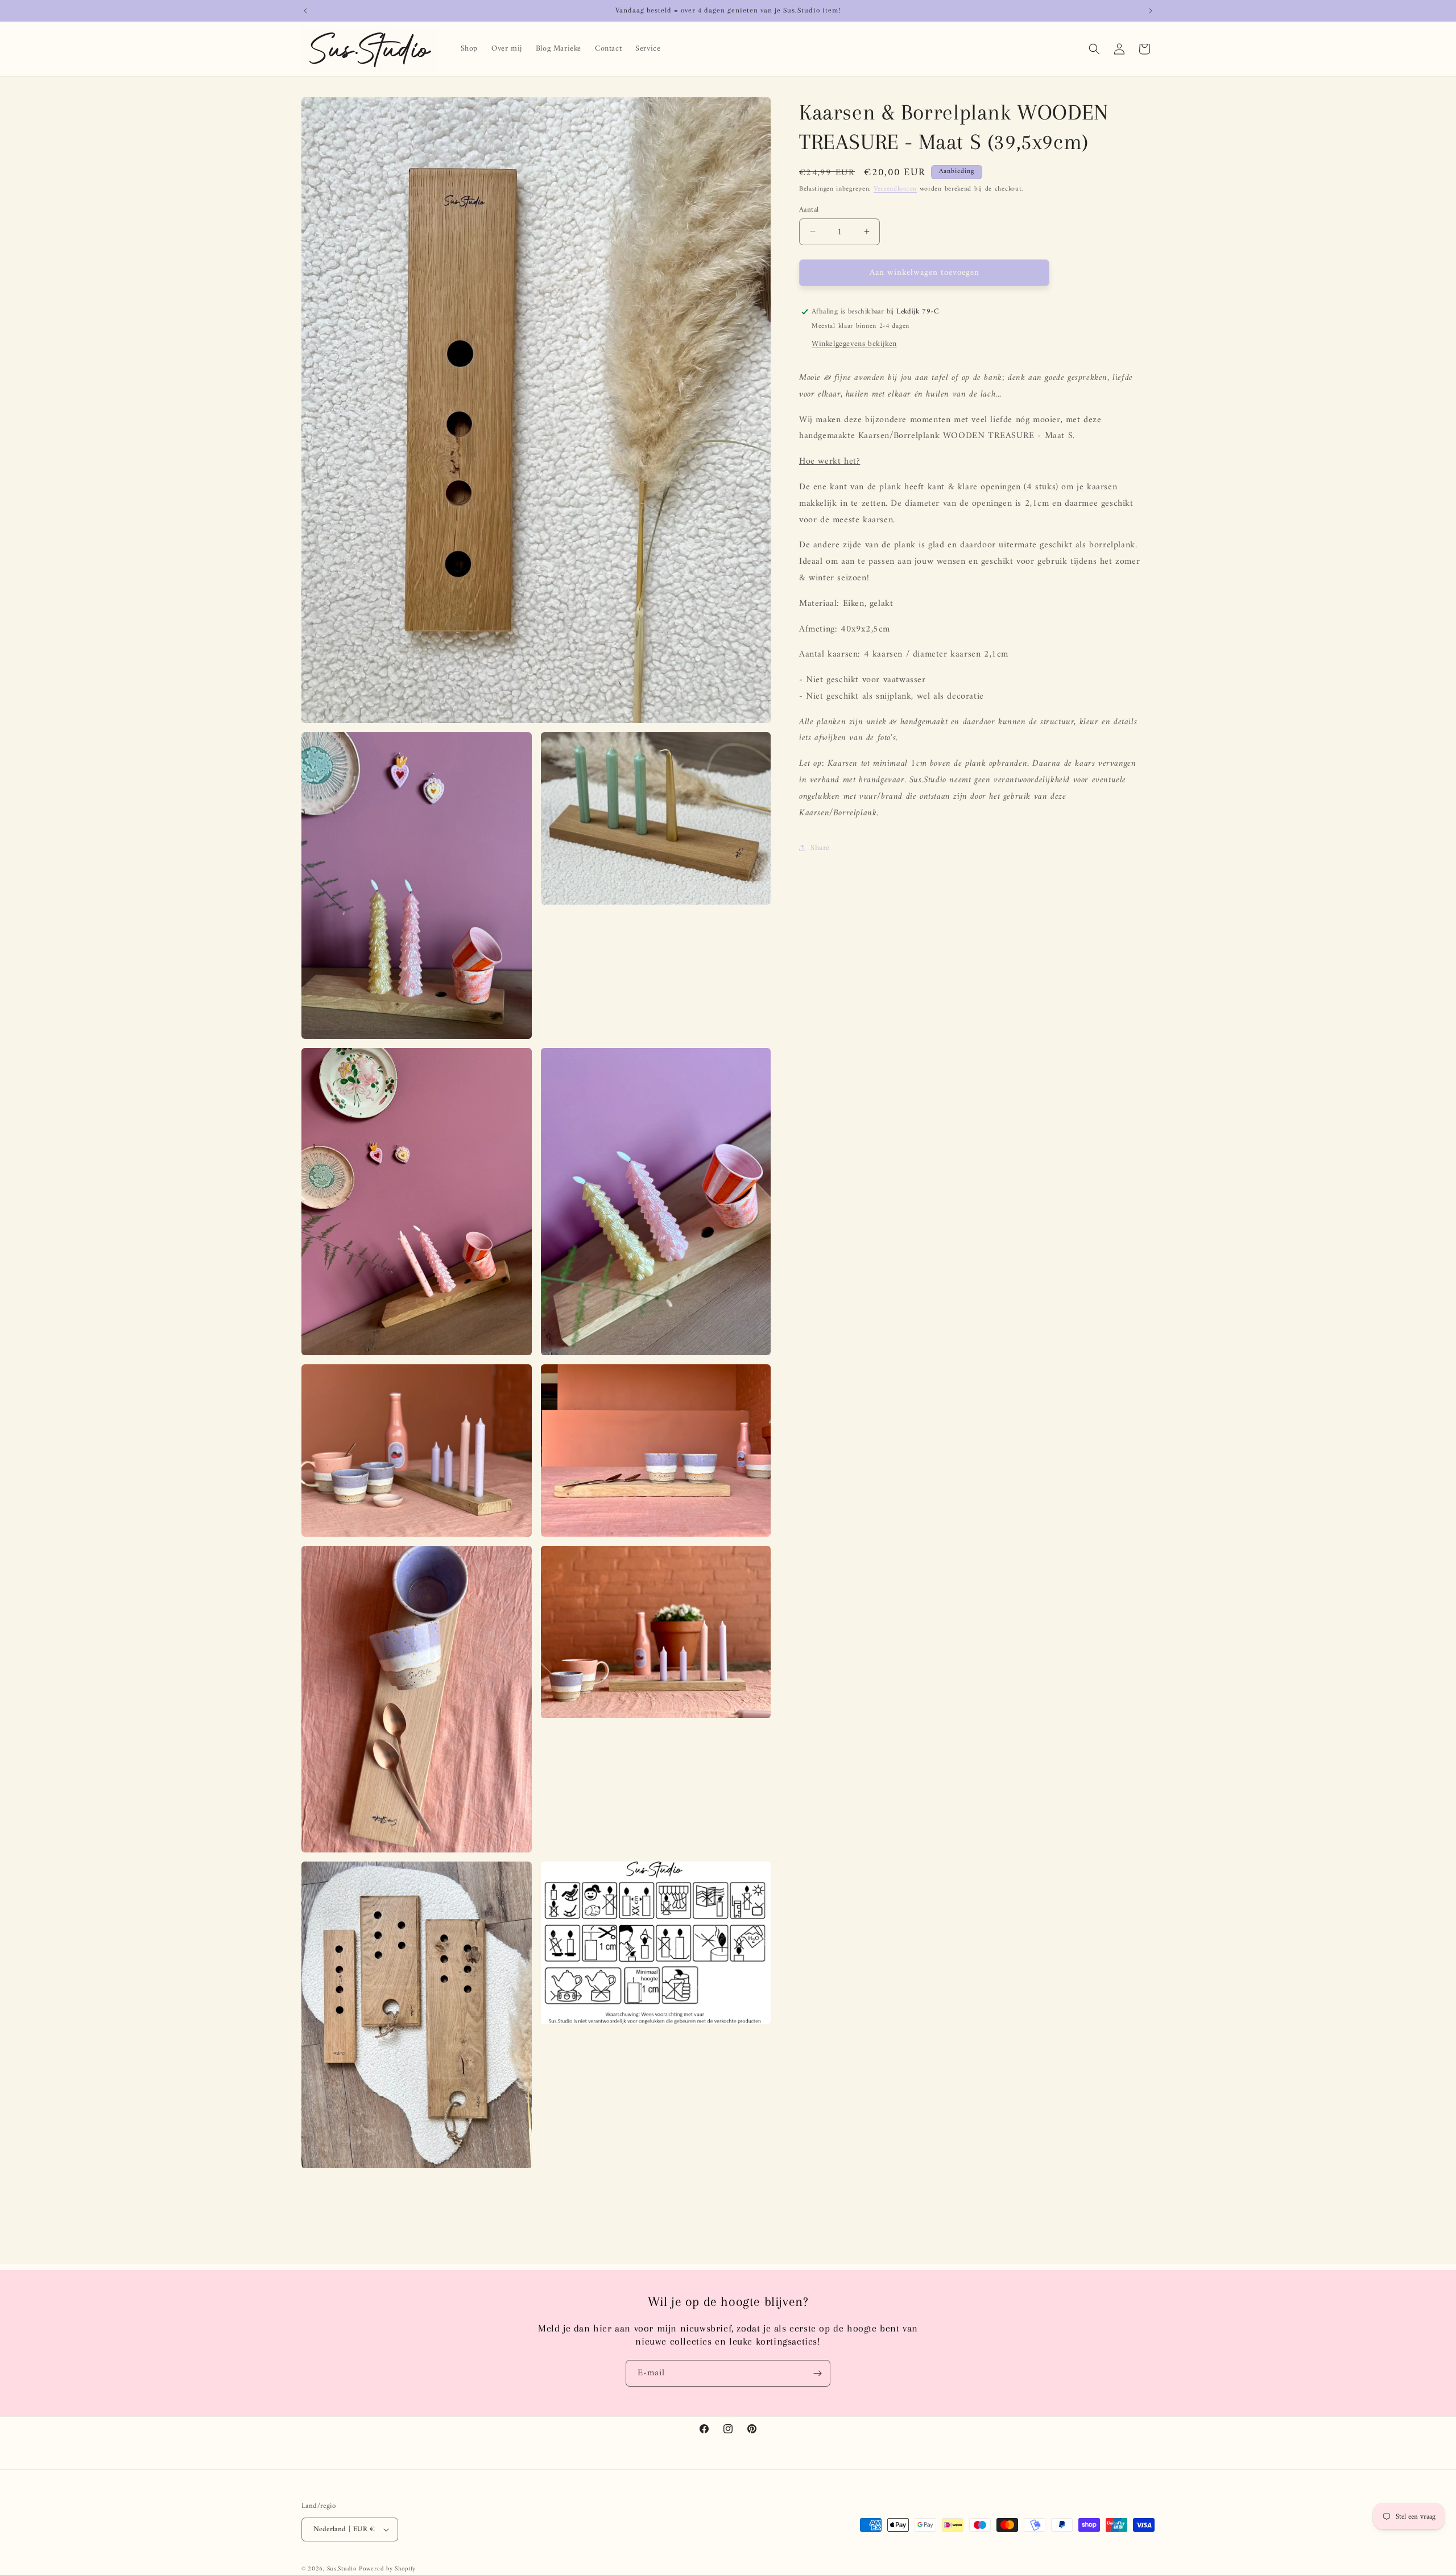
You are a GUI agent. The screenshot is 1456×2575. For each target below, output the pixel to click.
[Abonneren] (817, 2373)
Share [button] (820, 848)
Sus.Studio (342, 2569)
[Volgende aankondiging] (1151, 11)
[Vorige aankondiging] (305, 11)
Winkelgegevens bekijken (854, 344)
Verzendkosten (895, 189)
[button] (1094, 49)
